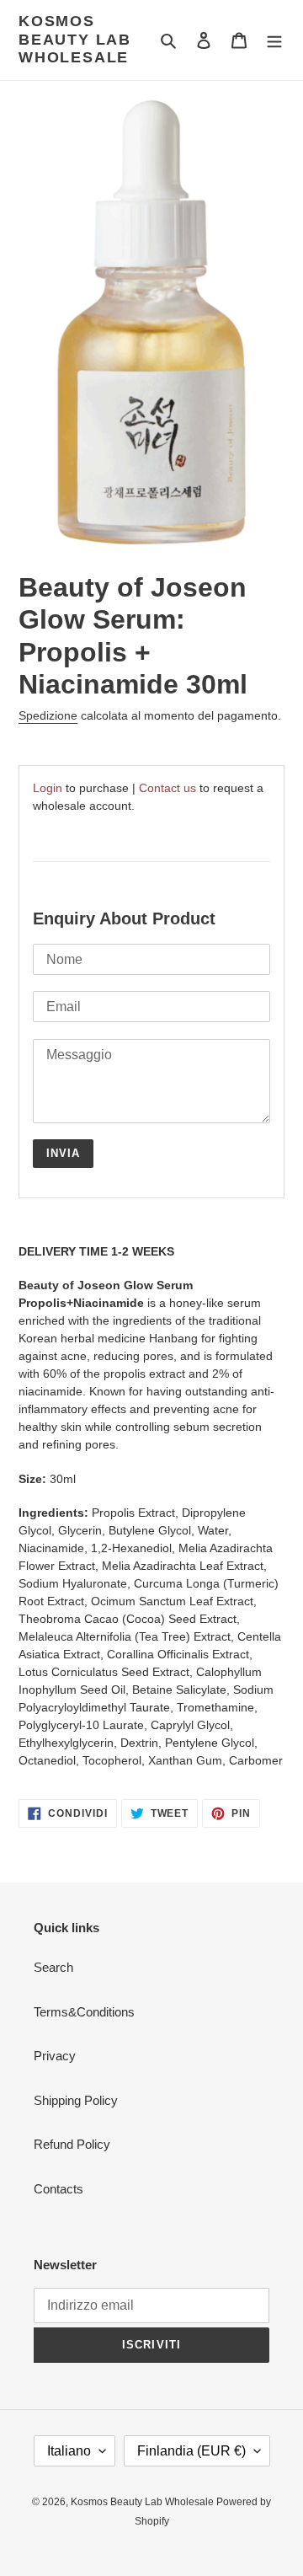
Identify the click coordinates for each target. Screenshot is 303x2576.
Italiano (69, 2451)
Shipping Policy (76, 2100)
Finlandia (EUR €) (191, 2451)
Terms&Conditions (84, 2012)
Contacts (58, 2189)
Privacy (55, 2056)
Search (53, 1967)
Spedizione (48, 715)
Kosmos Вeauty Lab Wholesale (75, 39)
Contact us (167, 788)
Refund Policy (72, 2144)
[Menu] (274, 40)
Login (48, 788)
